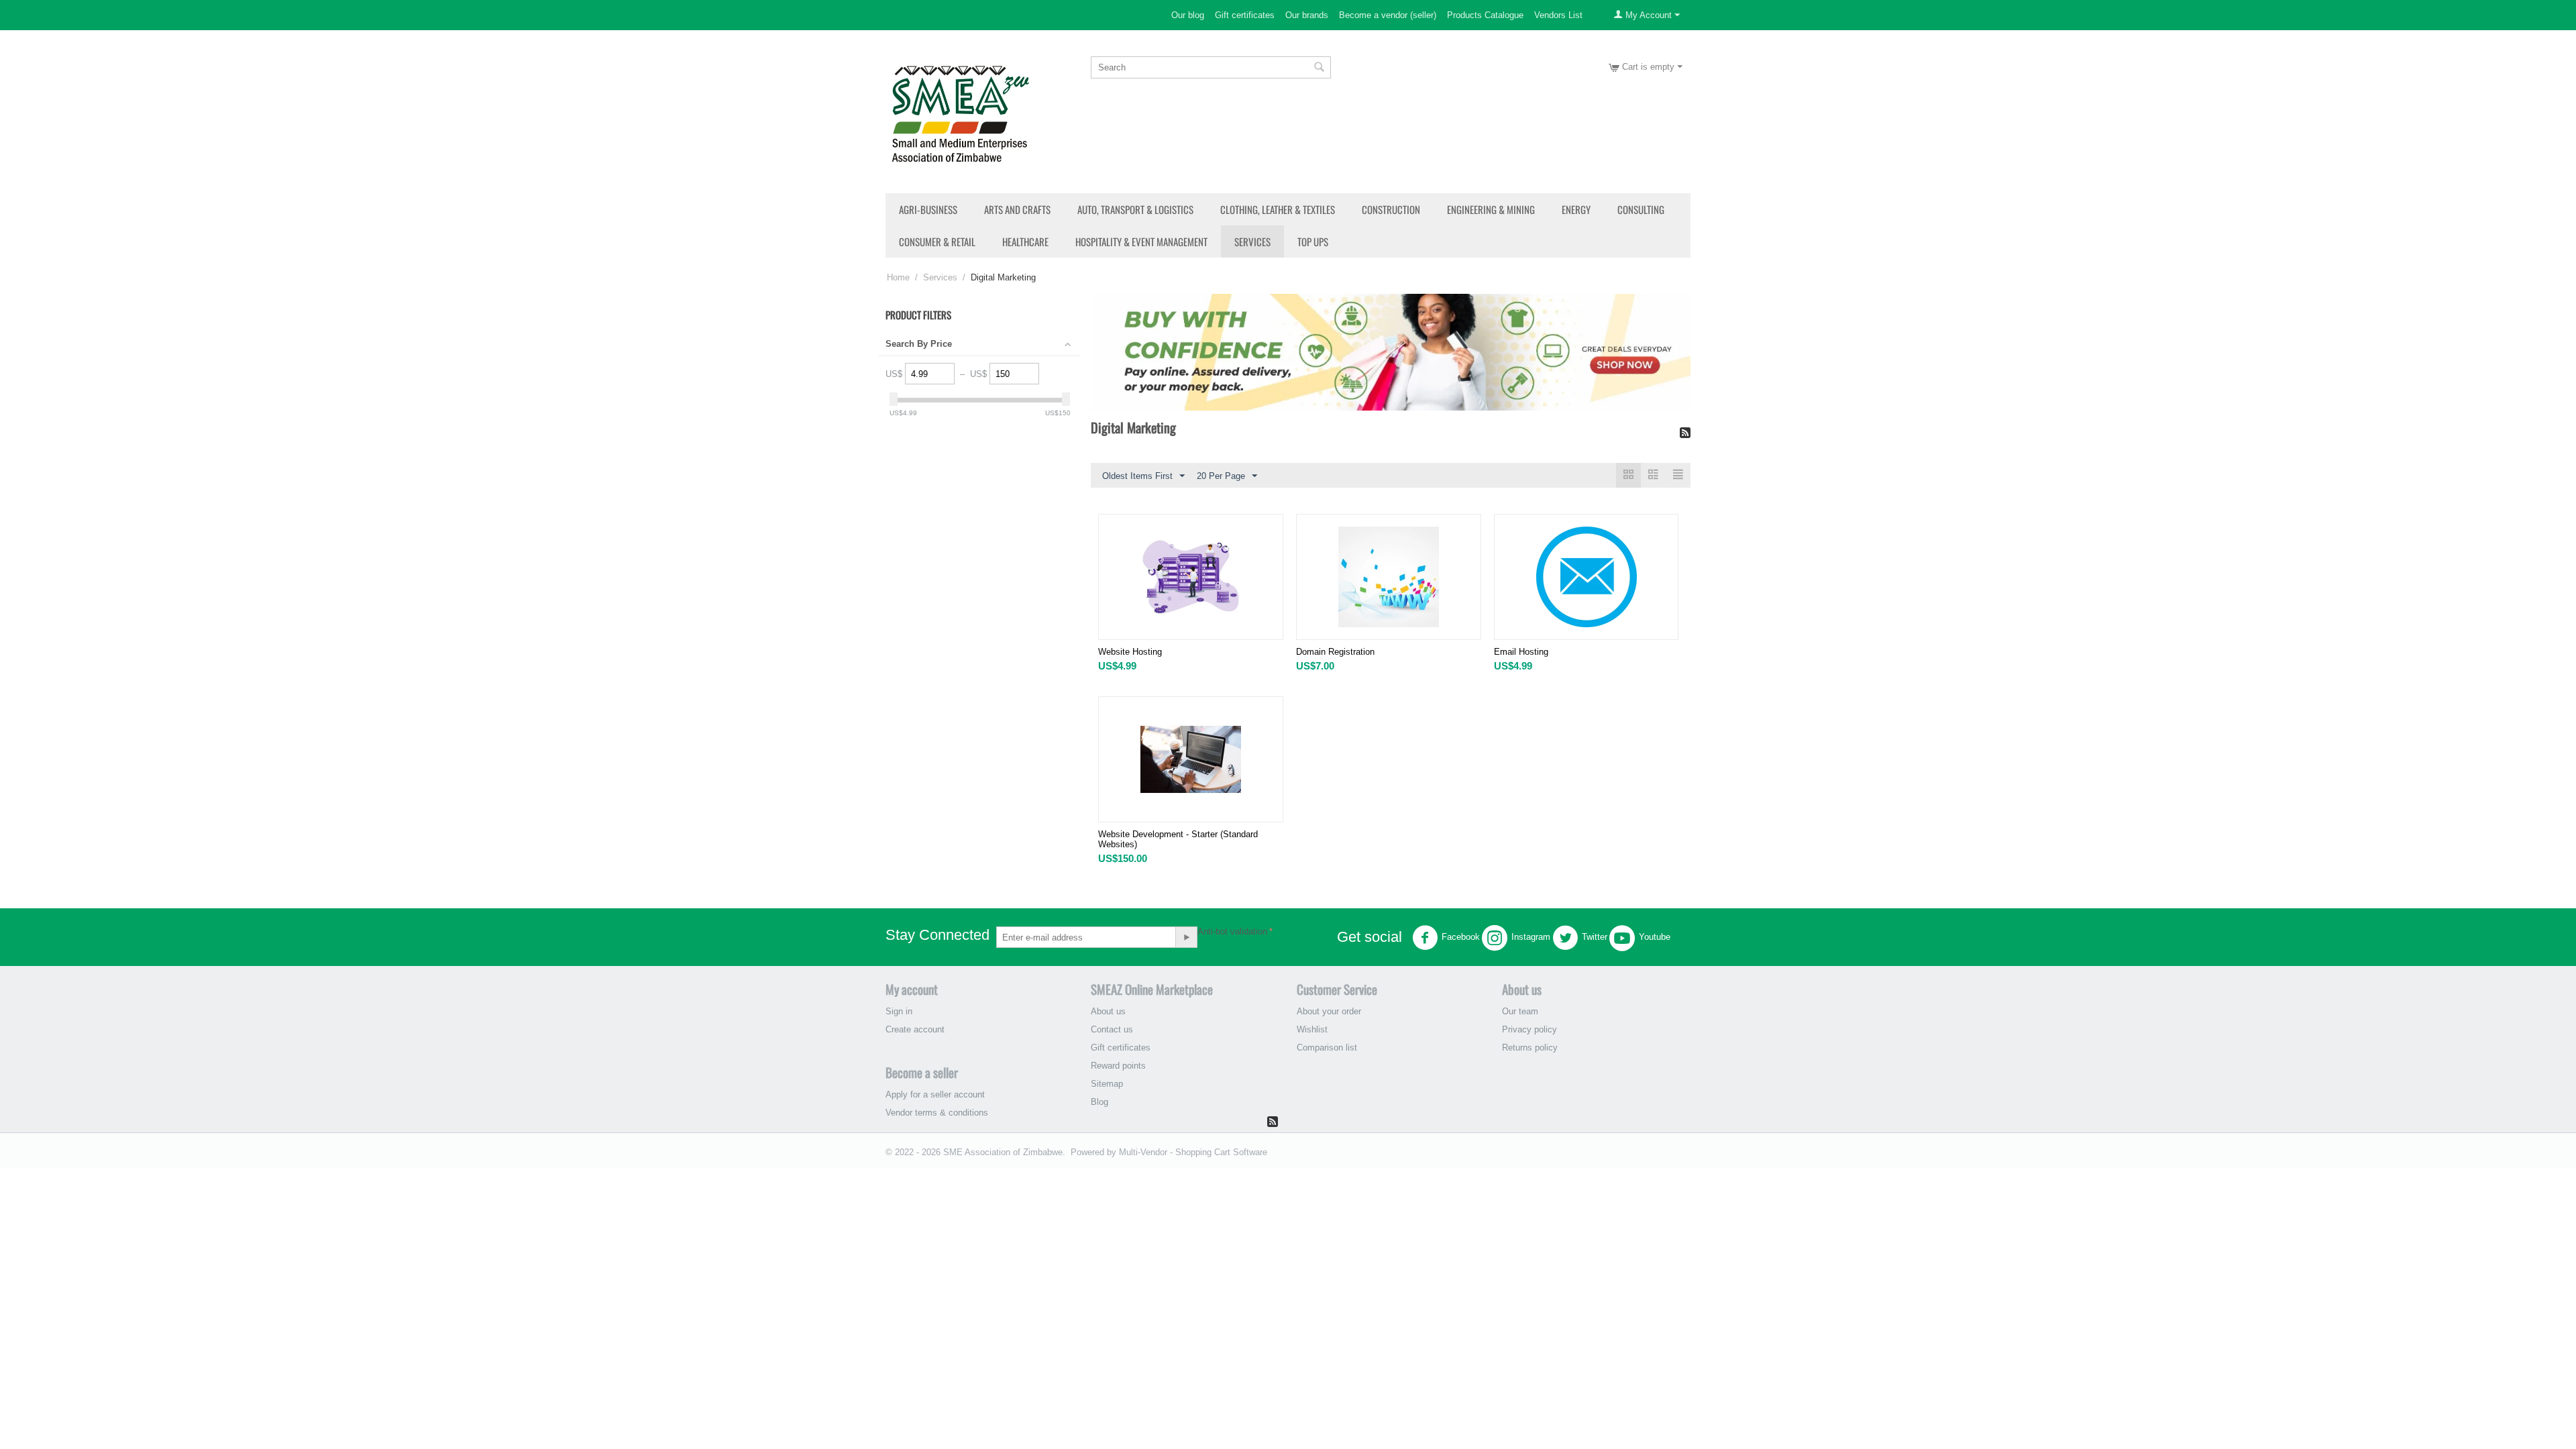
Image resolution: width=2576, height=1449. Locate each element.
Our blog (1188, 15)
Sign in (899, 1011)
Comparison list (1327, 1048)
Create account (915, 1029)
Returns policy (1530, 1048)
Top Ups (1313, 241)
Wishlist (1312, 1029)
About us (1108, 1011)
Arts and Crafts (1017, 209)
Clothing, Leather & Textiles (1278, 209)
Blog (1099, 1102)
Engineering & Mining (1491, 209)
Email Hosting (1521, 652)
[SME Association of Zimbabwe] (960, 112)
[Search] (1320, 68)
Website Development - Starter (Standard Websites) (1178, 839)
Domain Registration (1335, 652)
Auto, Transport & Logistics (1135, 209)
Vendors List (1558, 15)
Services (1252, 241)
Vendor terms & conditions (937, 1113)
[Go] (1186, 937)
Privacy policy (1529, 1029)
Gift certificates (1245, 15)
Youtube (1655, 937)
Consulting (1641, 209)
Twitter (1595, 937)
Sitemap (1107, 1084)
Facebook (1461, 937)
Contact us (1112, 1029)
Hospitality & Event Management (1141, 241)
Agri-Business (928, 209)
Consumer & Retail (937, 241)
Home (898, 277)
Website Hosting (1130, 652)
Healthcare (1025, 241)
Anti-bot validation (1232, 931)
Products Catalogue (1485, 15)
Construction (1391, 209)
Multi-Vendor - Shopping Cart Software (1193, 1152)
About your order (1329, 1011)
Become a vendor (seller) (1388, 15)
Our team (1520, 1011)
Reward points (1118, 1066)
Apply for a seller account (935, 1094)
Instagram (1531, 937)
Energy (1576, 209)
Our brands (1307, 15)
